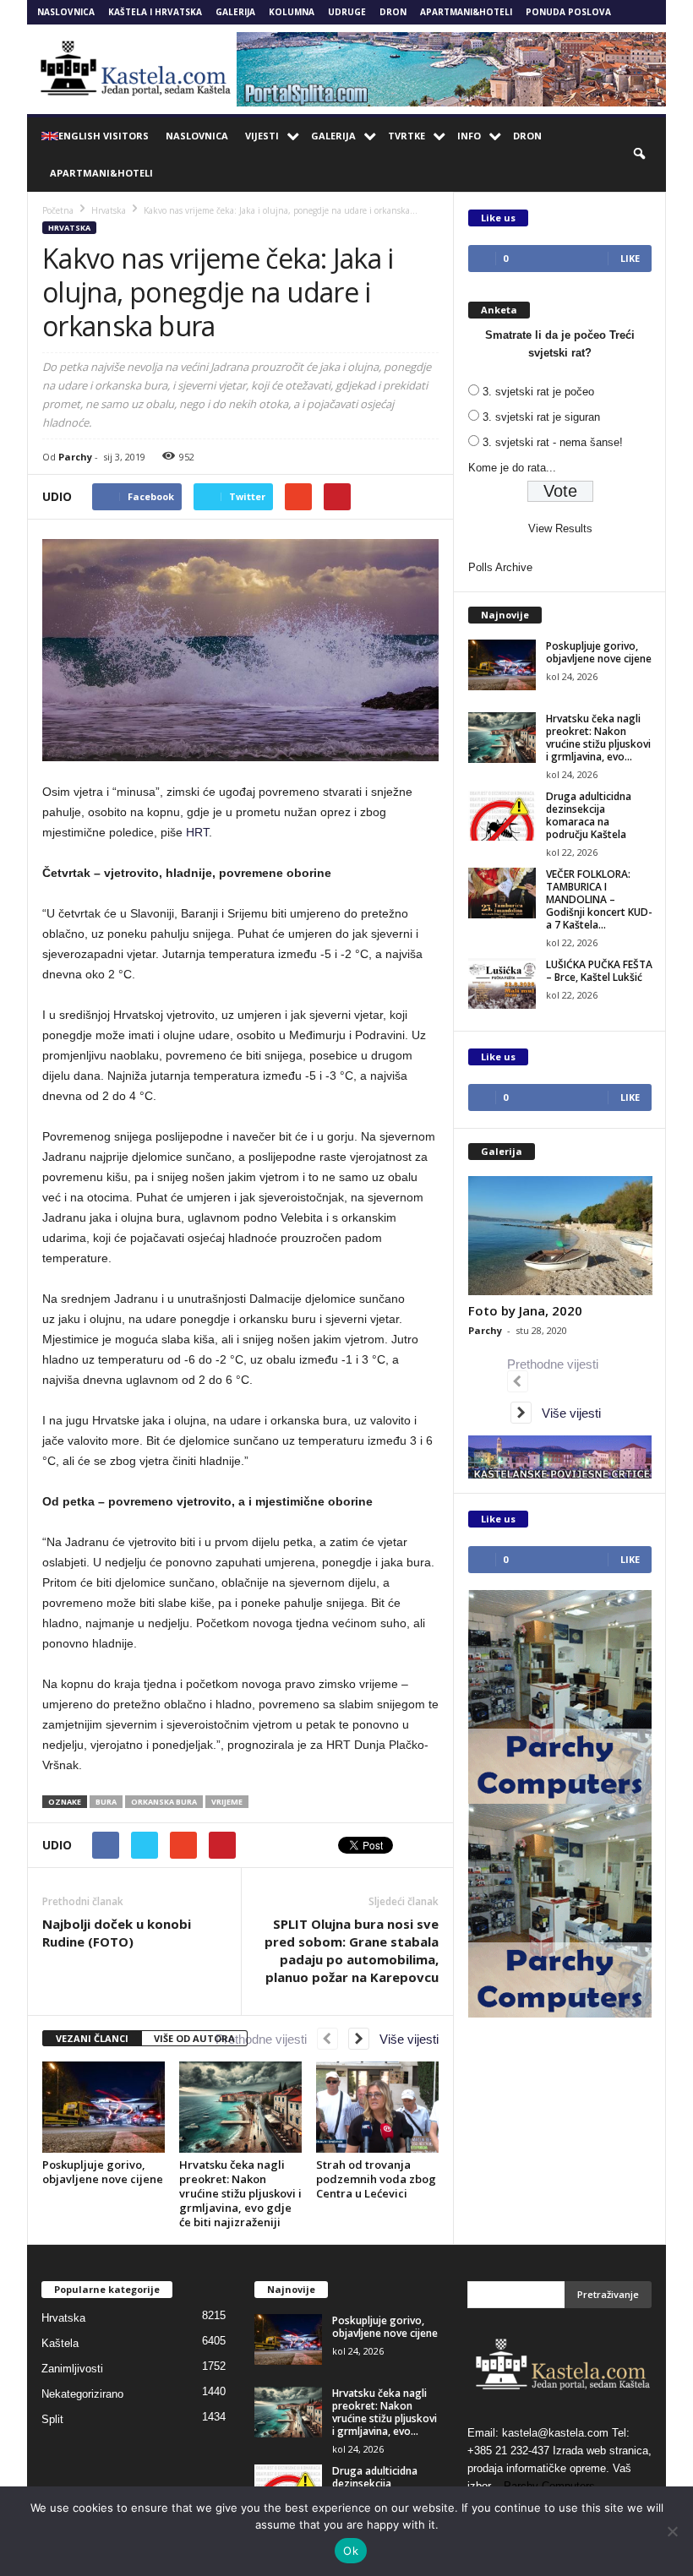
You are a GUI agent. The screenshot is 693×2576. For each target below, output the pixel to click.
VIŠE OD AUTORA (194, 2038)
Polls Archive (500, 567)
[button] (641, 155)
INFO (469, 136)
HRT (197, 832)
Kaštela (60, 2343)
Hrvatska (69, 228)
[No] (672, 2531)
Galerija (235, 12)
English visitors (104, 136)
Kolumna (292, 12)
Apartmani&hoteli (466, 12)
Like (630, 258)
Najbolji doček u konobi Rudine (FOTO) (117, 1933)
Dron (393, 12)
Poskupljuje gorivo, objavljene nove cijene (103, 2172)
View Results (560, 528)
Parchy (75, 457)
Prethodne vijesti (266, 2039)
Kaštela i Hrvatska (155, 12)
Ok (351, 2551)
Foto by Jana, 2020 (525, 1310)
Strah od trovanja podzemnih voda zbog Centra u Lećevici (376, 2179)
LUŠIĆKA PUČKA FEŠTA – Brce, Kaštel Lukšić (599, 971)
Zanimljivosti (72, 2369)
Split (52, 2419)
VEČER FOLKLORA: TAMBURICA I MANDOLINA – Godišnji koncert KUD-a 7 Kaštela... (599, 899)
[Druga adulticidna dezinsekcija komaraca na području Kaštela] (502, 815)
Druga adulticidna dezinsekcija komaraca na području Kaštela (589, 815)
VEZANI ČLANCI (92, 2038)
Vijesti (262, 136)
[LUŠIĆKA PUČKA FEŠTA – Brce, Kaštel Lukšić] (502, 983)
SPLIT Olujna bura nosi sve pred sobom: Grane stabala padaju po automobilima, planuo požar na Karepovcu (352, 1950)
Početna (58, 210)
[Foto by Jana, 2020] (560, 1236)
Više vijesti (404, 2039)
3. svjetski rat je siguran (541, 417)
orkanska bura (164, 1802)
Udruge (347, 12)
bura (106, 1802)
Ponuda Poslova (568, 12)
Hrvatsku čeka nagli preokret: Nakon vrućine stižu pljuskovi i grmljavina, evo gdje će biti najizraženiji (240, 2193)
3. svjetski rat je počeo (538, 392)
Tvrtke (407, 136)
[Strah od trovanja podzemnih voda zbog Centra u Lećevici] (377, 2107)
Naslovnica (66, 12)
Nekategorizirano (82, 2394)
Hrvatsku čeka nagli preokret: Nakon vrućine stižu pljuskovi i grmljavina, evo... (598, 738)
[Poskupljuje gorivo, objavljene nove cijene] (104, 2107)
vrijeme (227, 1802)
